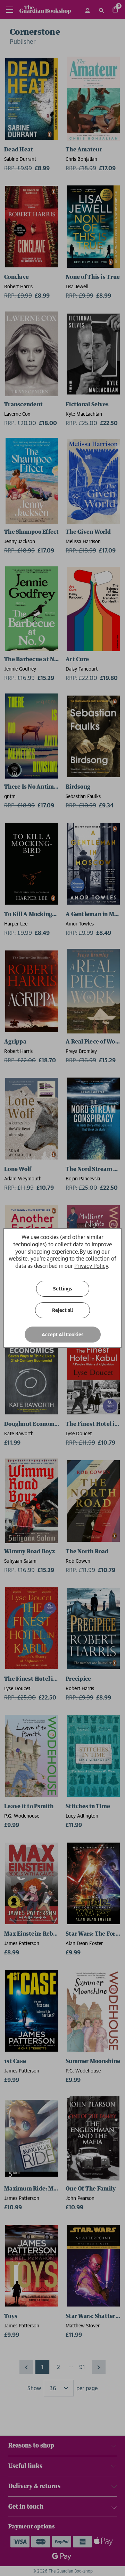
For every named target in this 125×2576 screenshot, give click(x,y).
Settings (63, 1289)
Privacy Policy (91, 1266)
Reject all (62, 1310)
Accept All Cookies (63, 1335)
